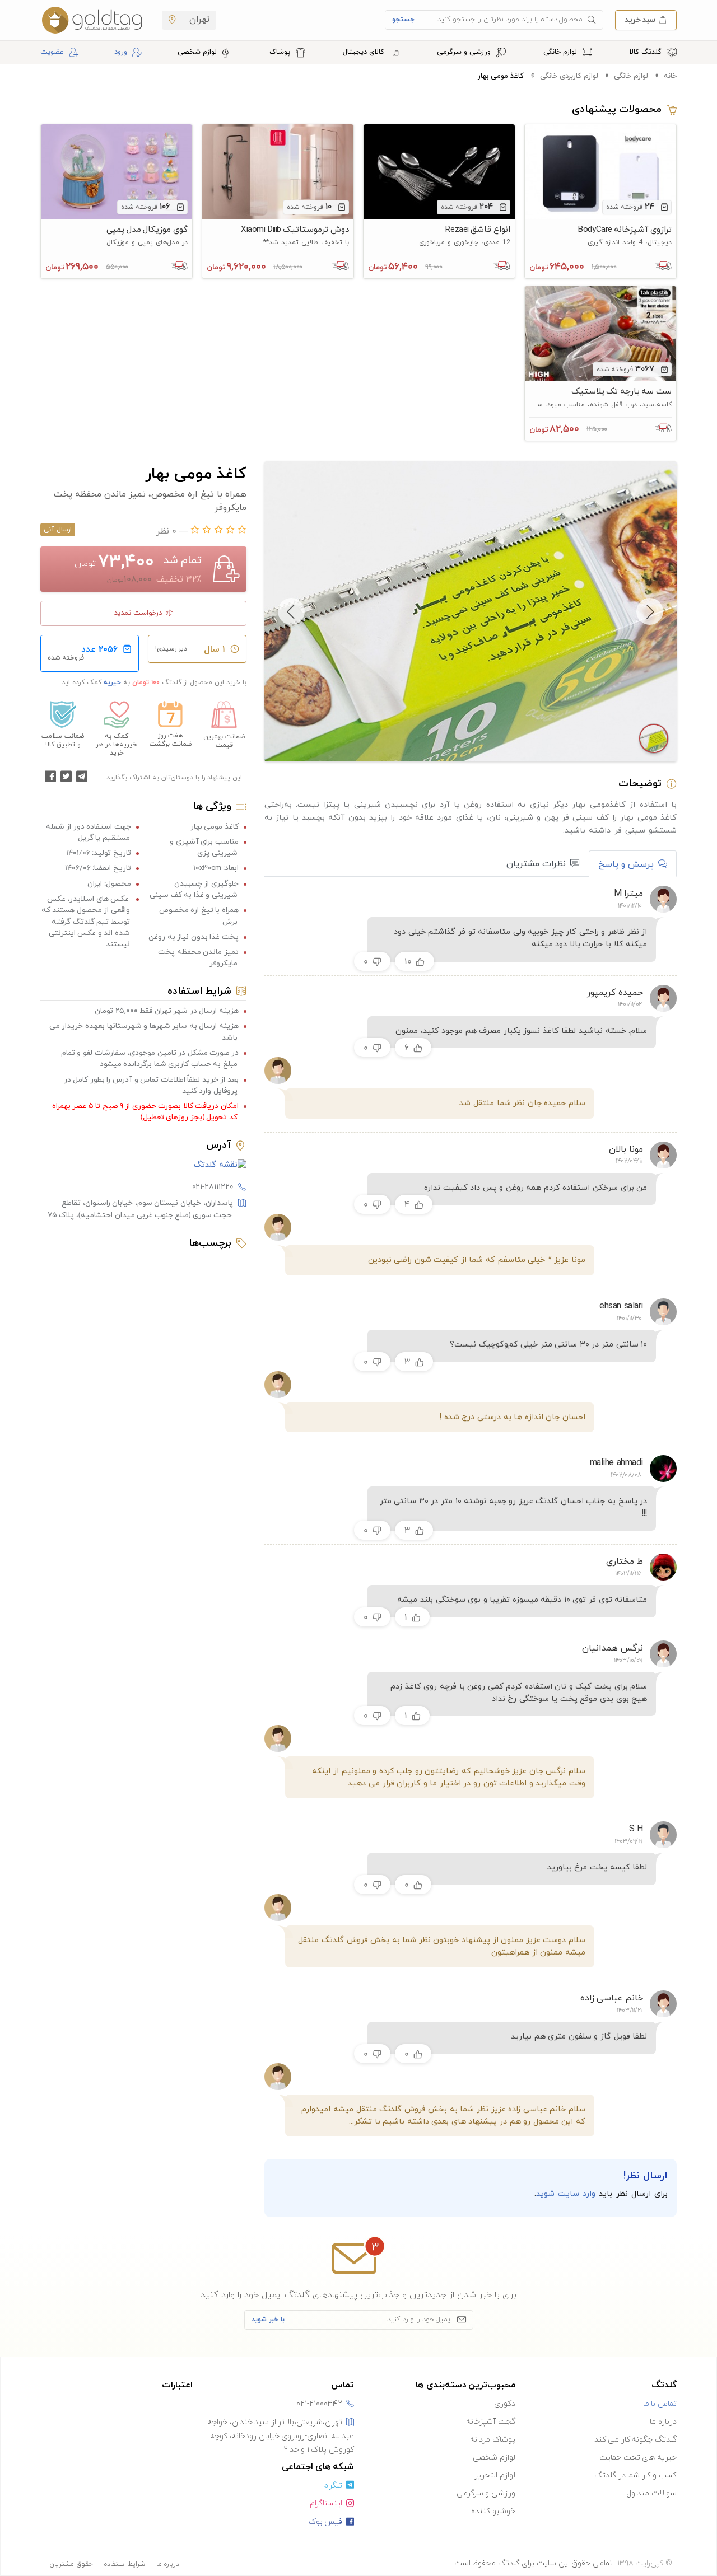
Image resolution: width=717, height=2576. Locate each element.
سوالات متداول (651, 2493)
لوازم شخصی (198, 52)
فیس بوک (326, 2522)
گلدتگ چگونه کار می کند (635, 2440)
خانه (670, 76)
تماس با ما (660, 2404)
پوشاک (281, 52)
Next (291, 611)
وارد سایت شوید (566, 2194)
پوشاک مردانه (493, 2440)
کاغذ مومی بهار (501, 76)
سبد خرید (640, 19)
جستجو (403, 20)
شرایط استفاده (125, 2564)
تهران (198, 20)
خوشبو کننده (493, 2511)
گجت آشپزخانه (491, 2422)
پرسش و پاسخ (626, 864)
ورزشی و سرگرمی (465, 52)
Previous (650, 611)
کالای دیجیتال (365, 52)
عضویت (52, 52)
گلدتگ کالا (647, 52)
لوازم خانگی (561, 52)
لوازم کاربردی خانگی (569, 76)
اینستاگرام (326, 2503)
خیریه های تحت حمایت (638, 2458)
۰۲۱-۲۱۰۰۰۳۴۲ (319, 2404)
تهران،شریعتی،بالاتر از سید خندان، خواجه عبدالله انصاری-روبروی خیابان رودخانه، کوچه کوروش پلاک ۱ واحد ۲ (281, 2436)
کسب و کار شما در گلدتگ (635, 2476)
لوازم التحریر (495, 2476)
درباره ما (663, 2422)
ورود (121, 52)
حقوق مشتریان (71, 2564)
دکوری (505, 2404)
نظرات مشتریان (536, 864)
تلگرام (333, 2486)
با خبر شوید (268, 2320)
